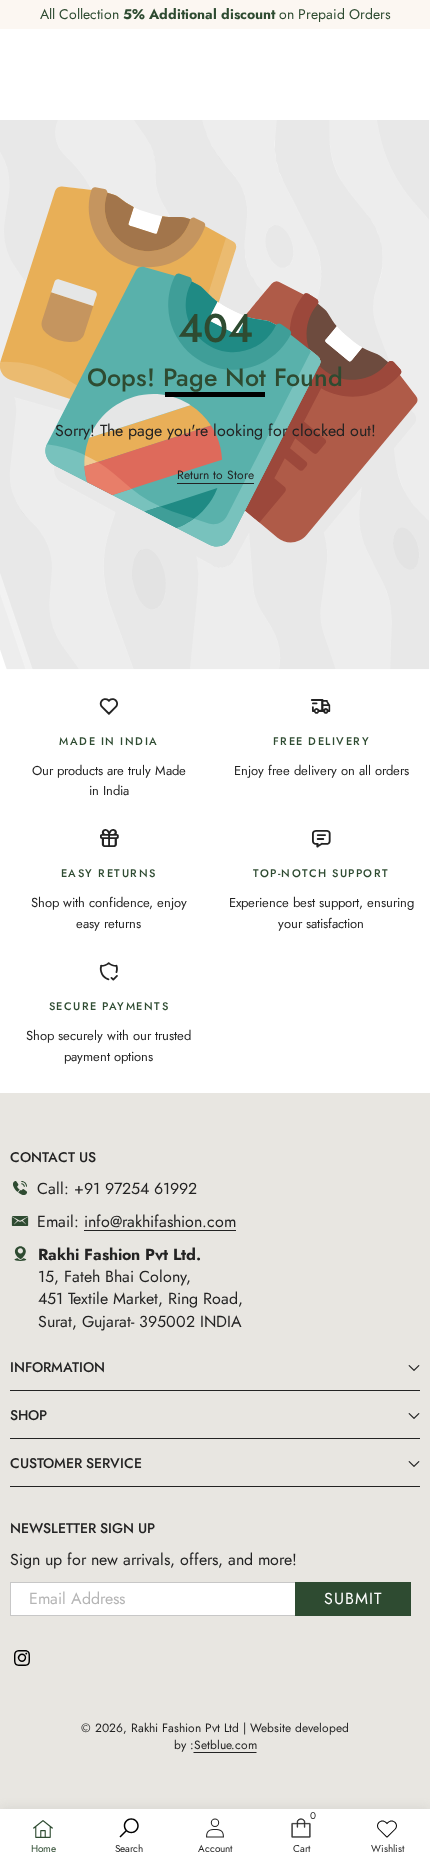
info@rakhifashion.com (160, 1221)
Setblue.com (225, 1745)
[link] (387, 1837)
